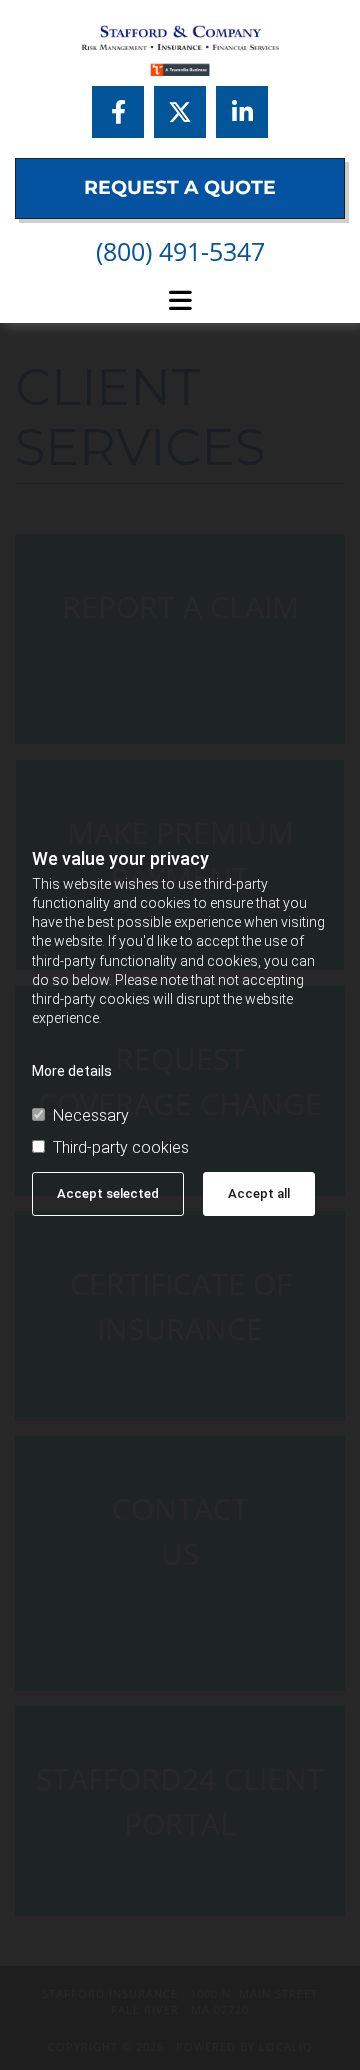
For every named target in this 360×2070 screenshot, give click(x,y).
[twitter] (180, 112)
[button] (180, 188)
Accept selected (108, 1193)
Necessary (91, 1116)
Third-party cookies (121, 1148)
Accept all (259, 1193)
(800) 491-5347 (180, 251)
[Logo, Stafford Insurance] (180, 50)
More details (72, 1071)
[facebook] (118, 112)
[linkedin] (242, 112)
